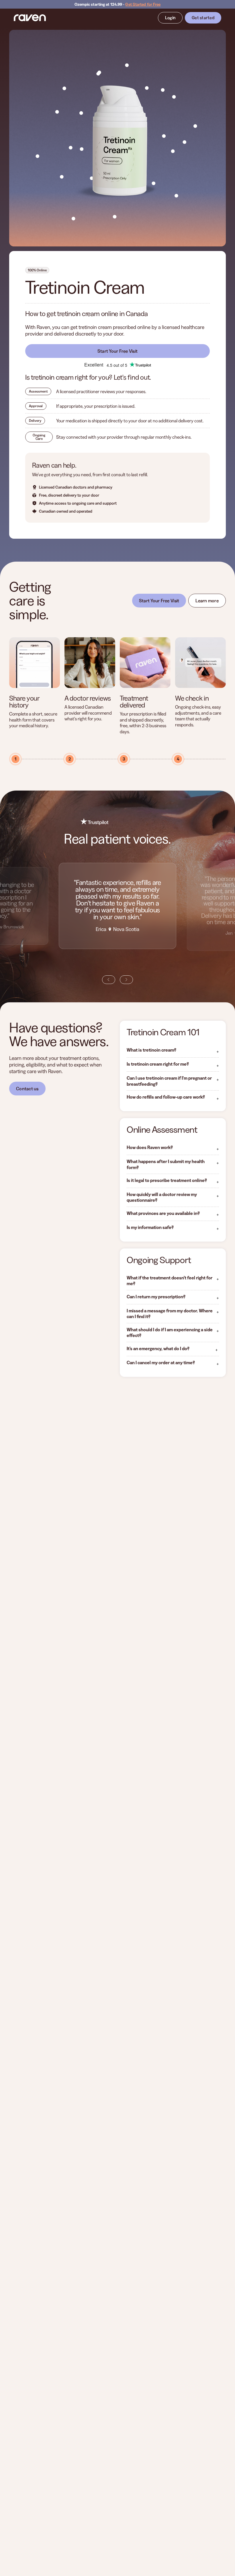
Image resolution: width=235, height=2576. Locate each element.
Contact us (27, 1089)
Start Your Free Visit (118, 351)
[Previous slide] (109, 980)
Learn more (207, 601)
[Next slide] (126, 980)
